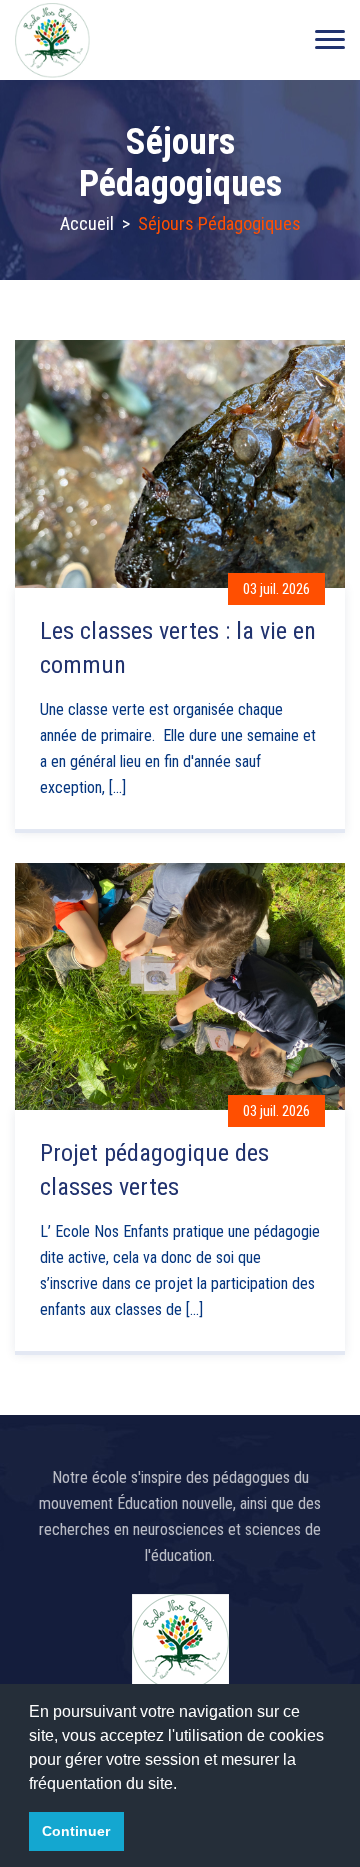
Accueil (87, 223)
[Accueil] (52, 40)
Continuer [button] (76, 1831)
